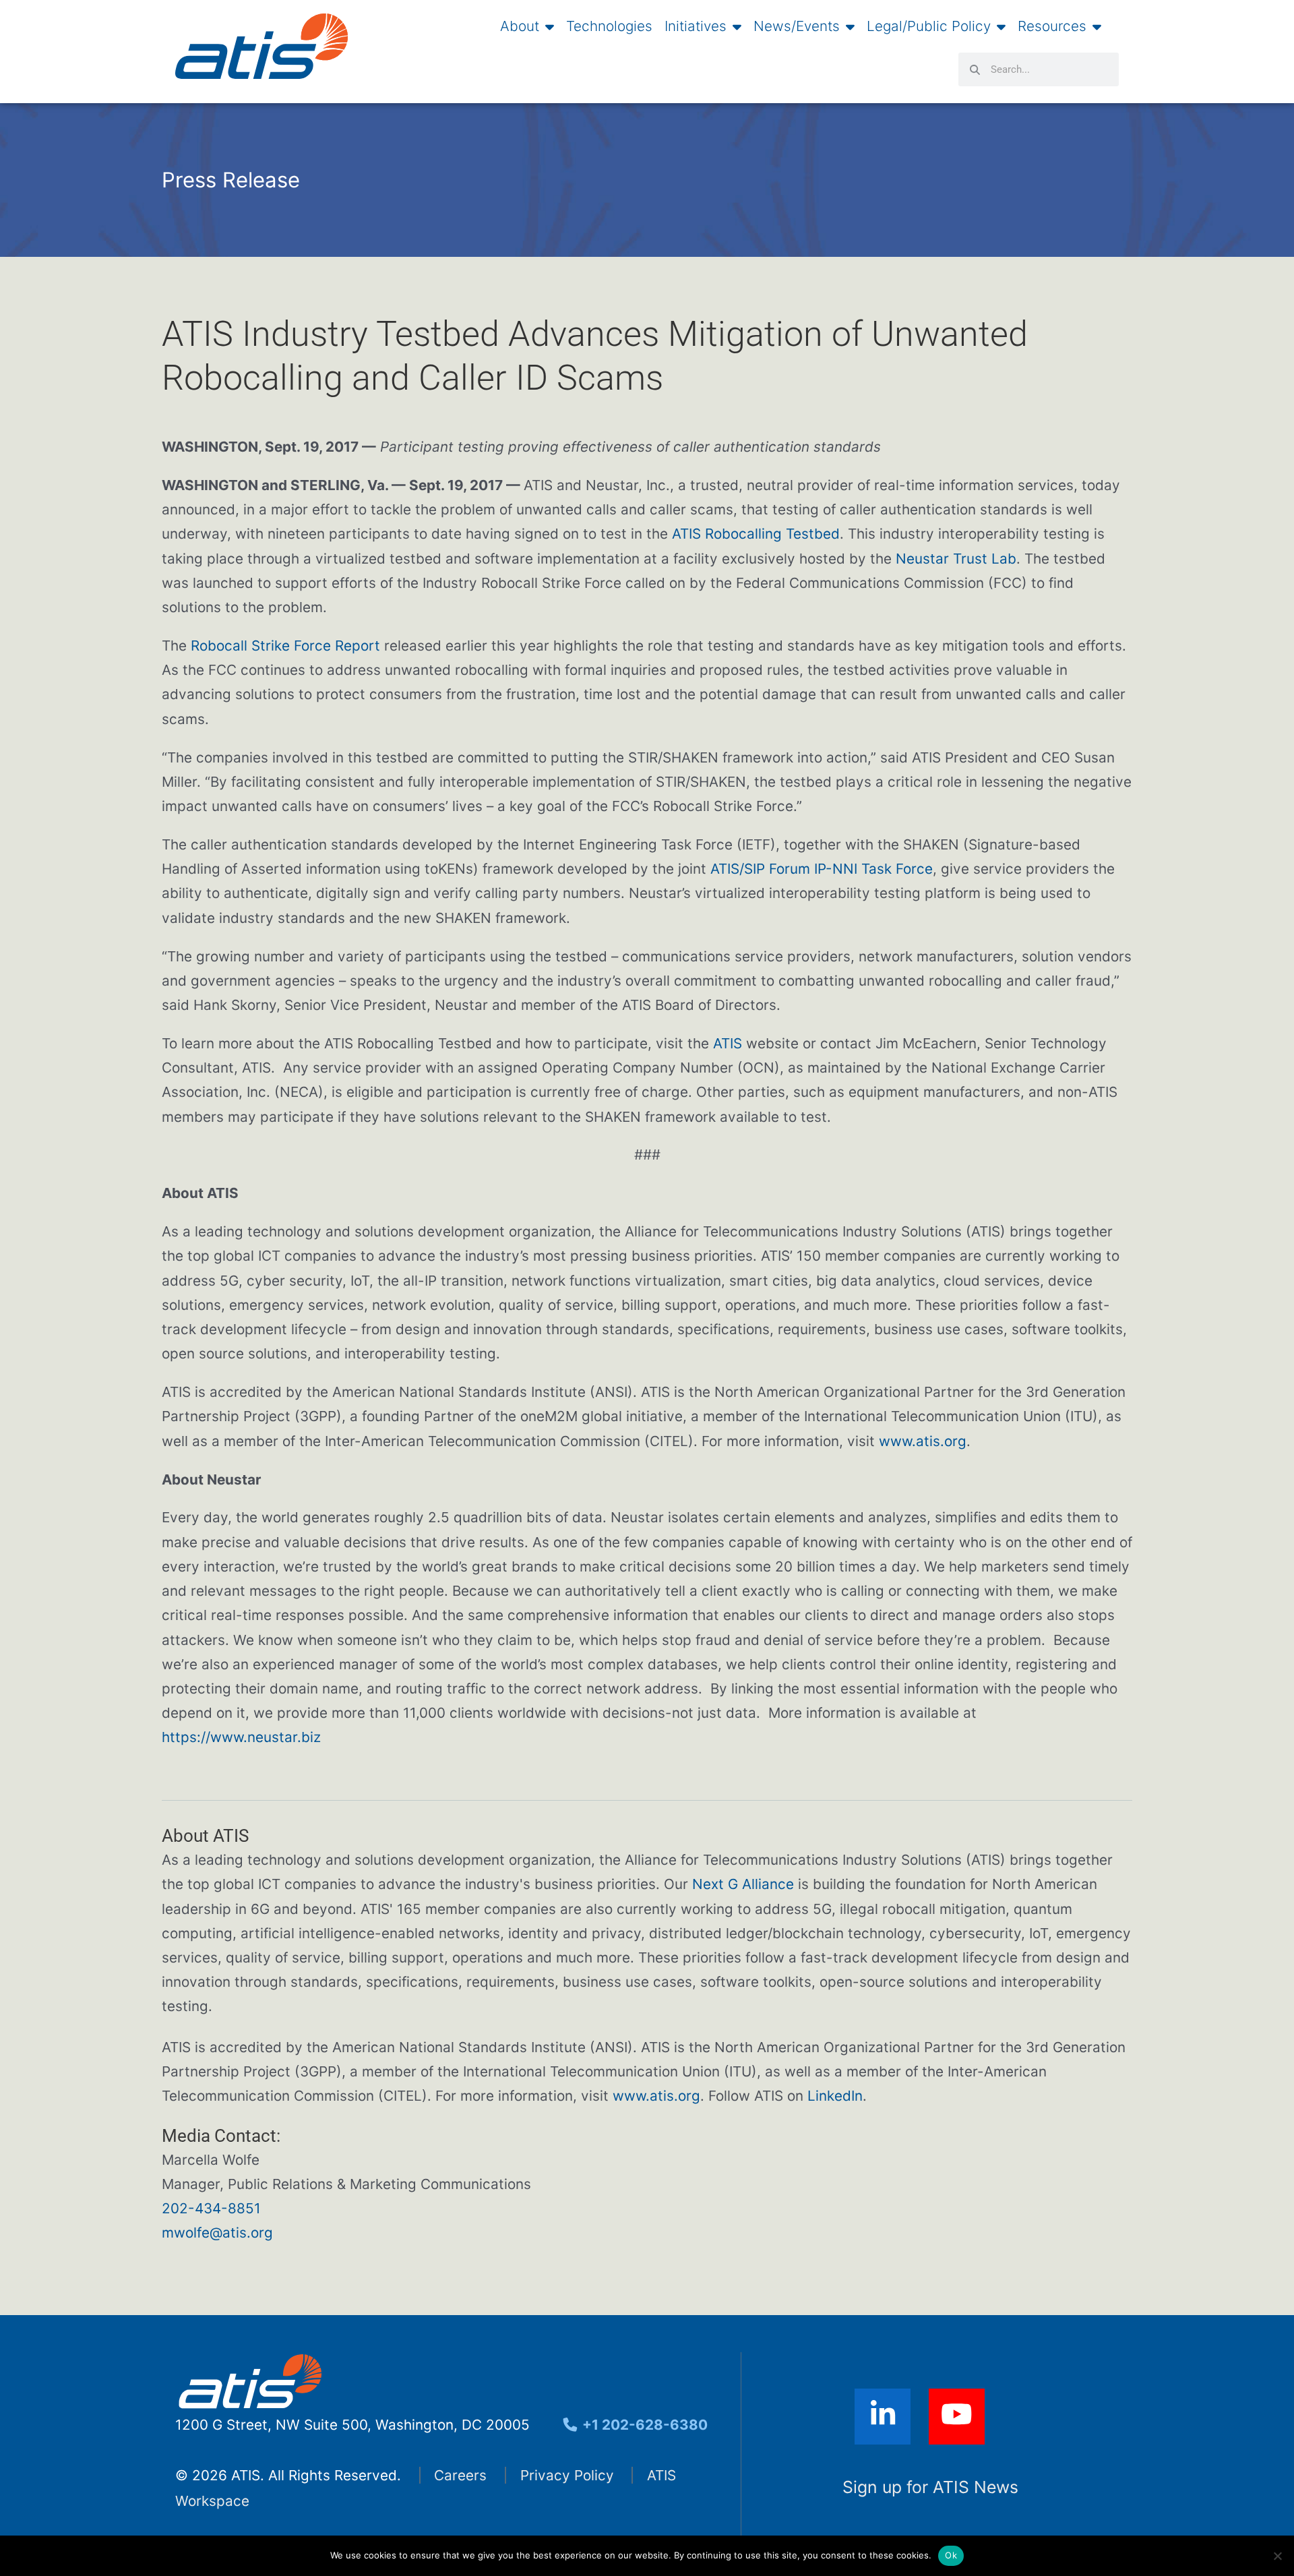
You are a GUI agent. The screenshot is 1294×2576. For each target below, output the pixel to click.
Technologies (609, 26)
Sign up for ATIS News (930, 2487)
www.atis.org (923, 1441)
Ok (951, 2555)
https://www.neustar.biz (241, 1737)
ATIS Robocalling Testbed (756, 534)
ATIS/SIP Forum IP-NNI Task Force (822, 869)
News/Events (797, 26)
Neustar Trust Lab (956, 559)
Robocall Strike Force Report (285, 646)
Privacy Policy (567, 2475)
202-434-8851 (211, 2208)
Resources (1052, 26)
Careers (460, 2475)
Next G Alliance (743, 1884)
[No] (1277, 2556)
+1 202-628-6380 (643, 2425)
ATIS (728, 1043)
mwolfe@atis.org (217, 2233)
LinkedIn (835, 2096)
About (520, 26)
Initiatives (696, 26)
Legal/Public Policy (929, 26)
